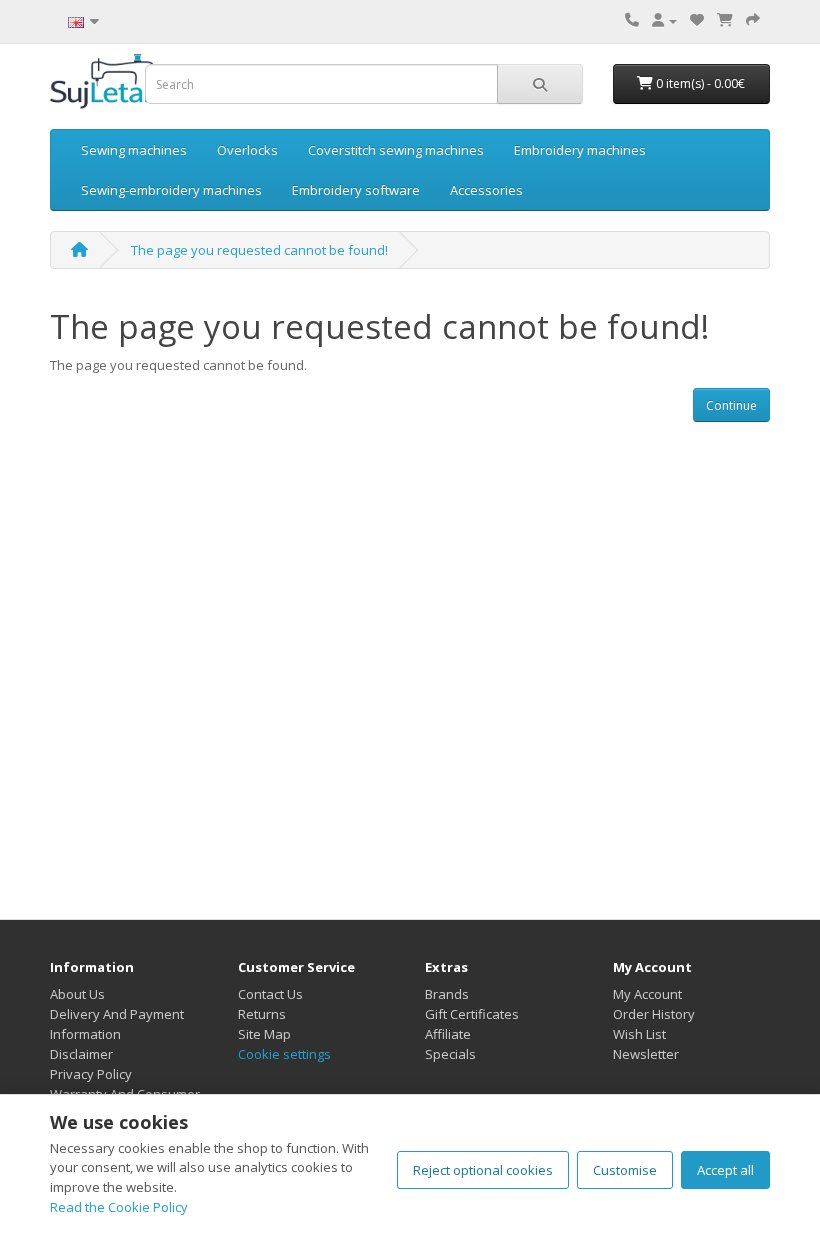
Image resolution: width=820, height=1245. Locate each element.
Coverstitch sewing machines (396, 150)
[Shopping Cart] (725, 20)
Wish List (639, 1034)
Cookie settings (284, 1054)
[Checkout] (753, 20)
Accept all (725, 1170)
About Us (77, 994)
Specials (450, 1054)
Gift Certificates (472, 1014)
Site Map (264, 1034)
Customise (625, 1170)
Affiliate (448, 1034)
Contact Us (270, 994)
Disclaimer (81, 1054)
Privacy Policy (91, 1074)
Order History (654, 1014)
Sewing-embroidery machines (171, 190)
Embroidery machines (580, 150)
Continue (731, 405)
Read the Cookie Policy (119, 1207)
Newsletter (646, 1054)
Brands (447, 994)
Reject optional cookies (483, 1170)
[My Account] (664, 20)
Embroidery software (356, 190)
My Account (647, 994)
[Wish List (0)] (697, 20)
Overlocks (247, 150)
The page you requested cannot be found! (259, 250)
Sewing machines (134, 150)
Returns (262, 1014)
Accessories (486, 190)
